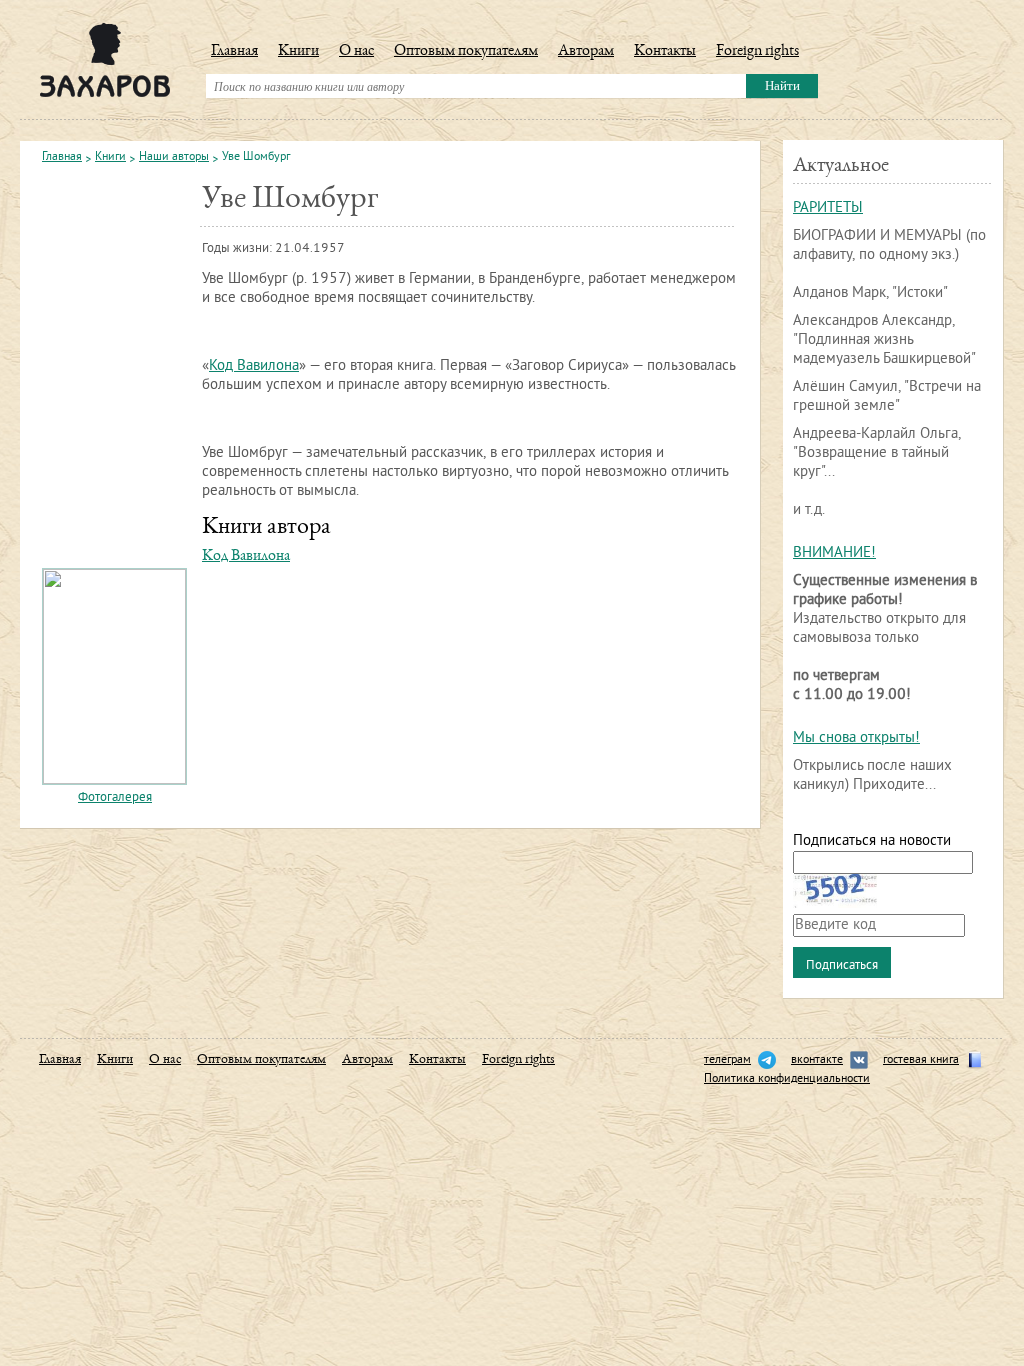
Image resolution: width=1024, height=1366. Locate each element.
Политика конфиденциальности (787, 1079)
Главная (234, 52)
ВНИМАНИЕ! (834, 553)
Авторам (586, 52)
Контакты (665, 52)
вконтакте (817, 1060)
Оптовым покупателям (466, 52)
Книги (298, 52)
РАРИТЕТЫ (828, 208)
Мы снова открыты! (856, 738)
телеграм (727, 1060)
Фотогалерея (115, 798)
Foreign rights (757, 52)
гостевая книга (921, 1060)
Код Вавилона (254, 366)
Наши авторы (174, 158)
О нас (356, 52)
